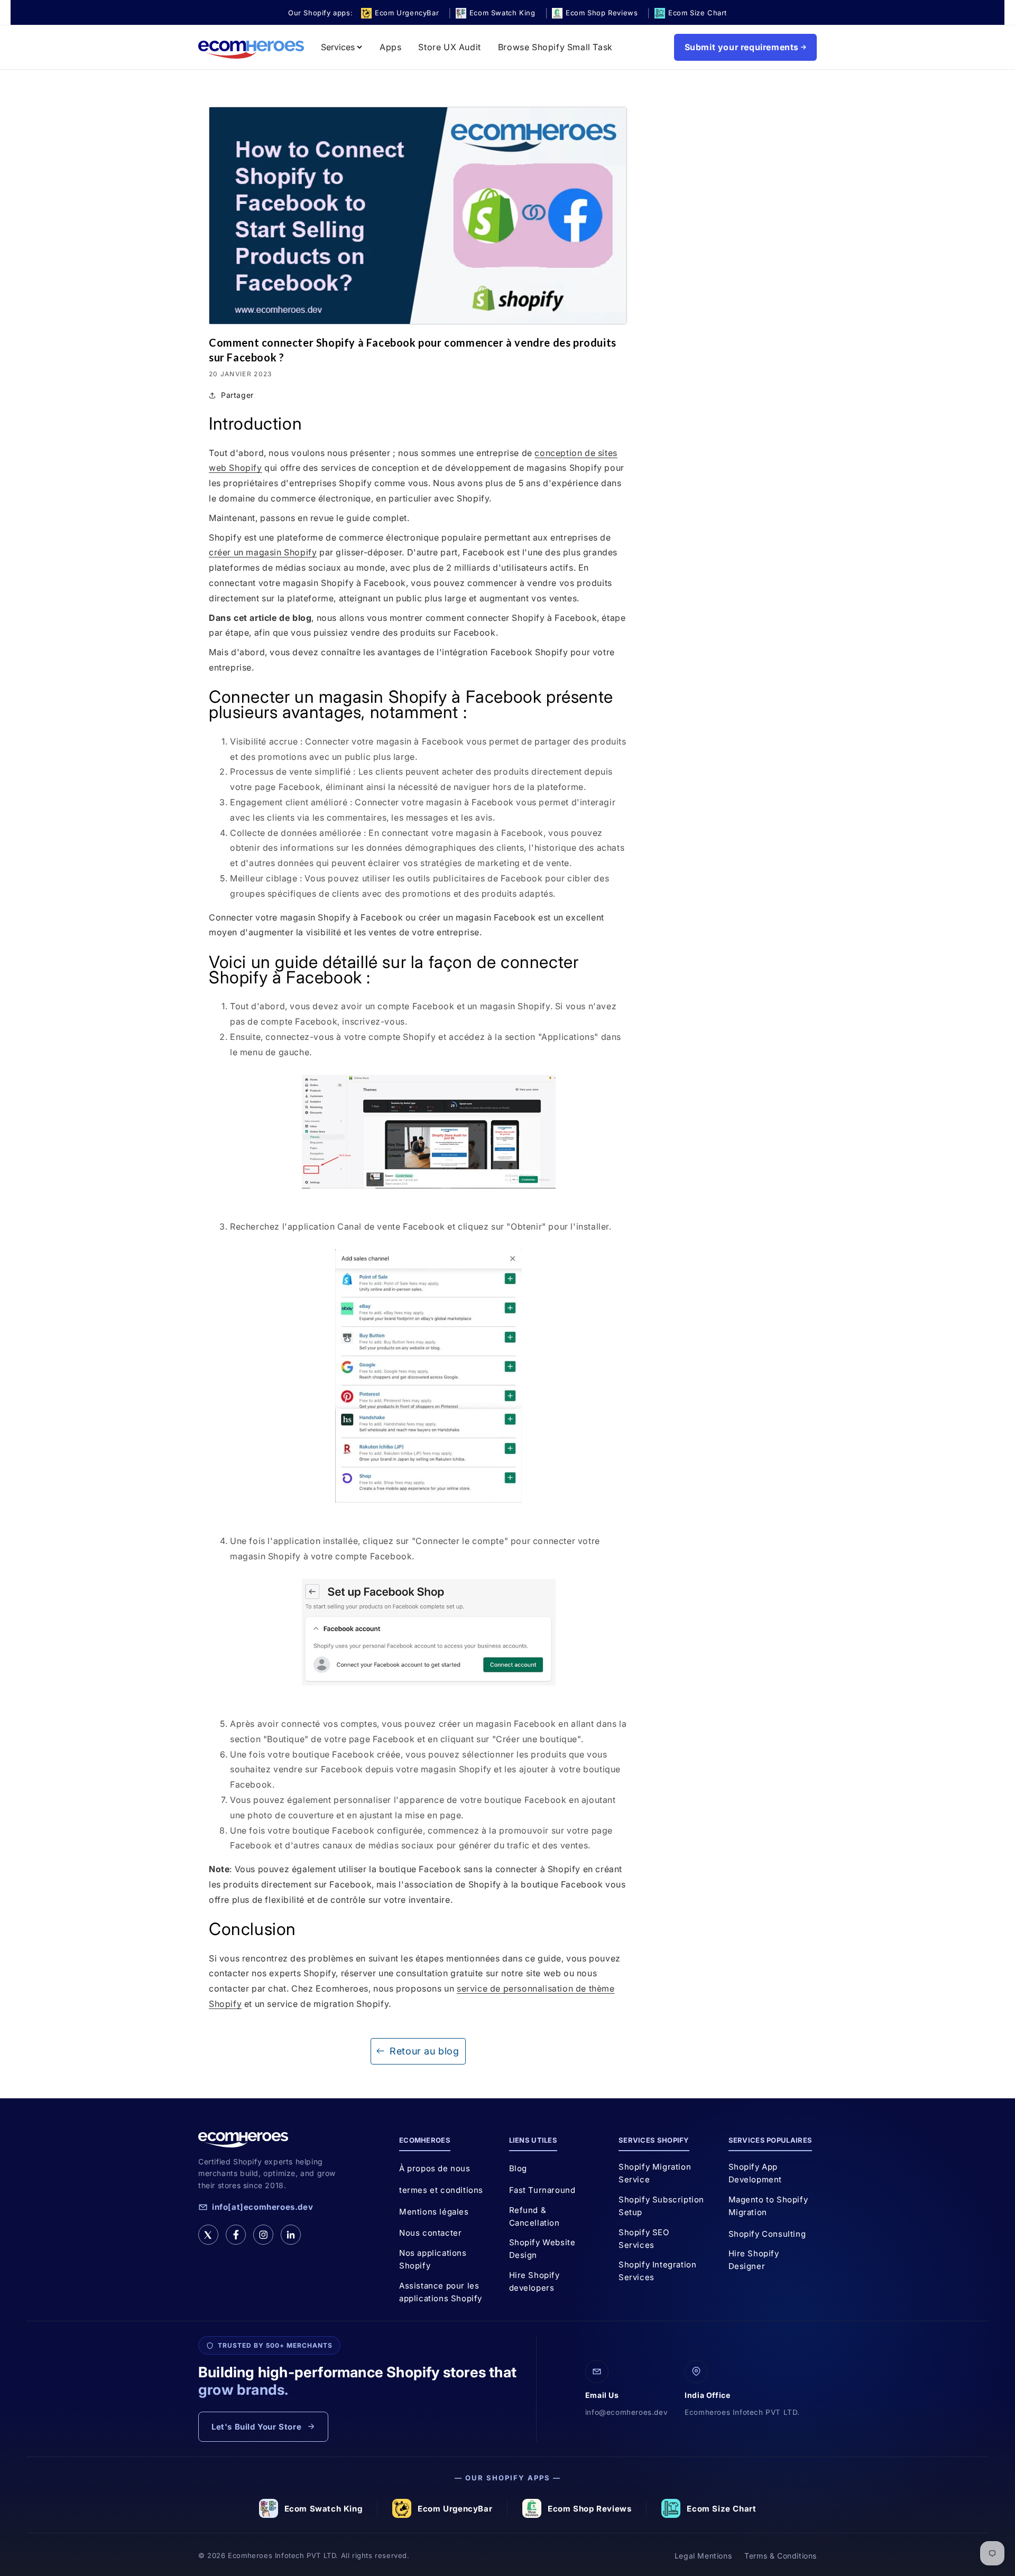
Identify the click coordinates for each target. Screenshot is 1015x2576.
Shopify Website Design (542, 2249)
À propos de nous (435, 2168)
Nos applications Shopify (433, 2259)
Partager (237, 395)
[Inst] (263, 2235)
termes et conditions (441, 2190)
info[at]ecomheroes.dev (262, 2207)
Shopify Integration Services (657, 2271)
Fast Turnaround (542, 2190)
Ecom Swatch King (324, 2509)
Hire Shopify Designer (754, 2260)
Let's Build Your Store (256, 2427)
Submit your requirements (742, 47)
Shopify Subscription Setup (661, 2206)
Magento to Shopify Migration (768, 2206)
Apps (390, 47)
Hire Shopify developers (534, 2281)
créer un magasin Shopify (263, 552)
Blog (518, 2168)
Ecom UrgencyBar (455, 2509)
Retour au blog (424, 2051)
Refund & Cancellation (534, 2216)
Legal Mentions (703, 2556)
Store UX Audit (449, 47)
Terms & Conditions (781, 2556)
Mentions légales (434, 2212)
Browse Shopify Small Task (555, 47)
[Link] (291, 2235)
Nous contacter (430, 2233)
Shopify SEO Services (644, 2239)
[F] (236, 2235)
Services (338, 47)
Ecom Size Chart (721, 2509)
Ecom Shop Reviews (589, 2509)
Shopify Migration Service (655, 2173)
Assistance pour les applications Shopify (441, 2292)
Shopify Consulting (767, 2234)
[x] (208, 2235)
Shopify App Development (755, 2173)
